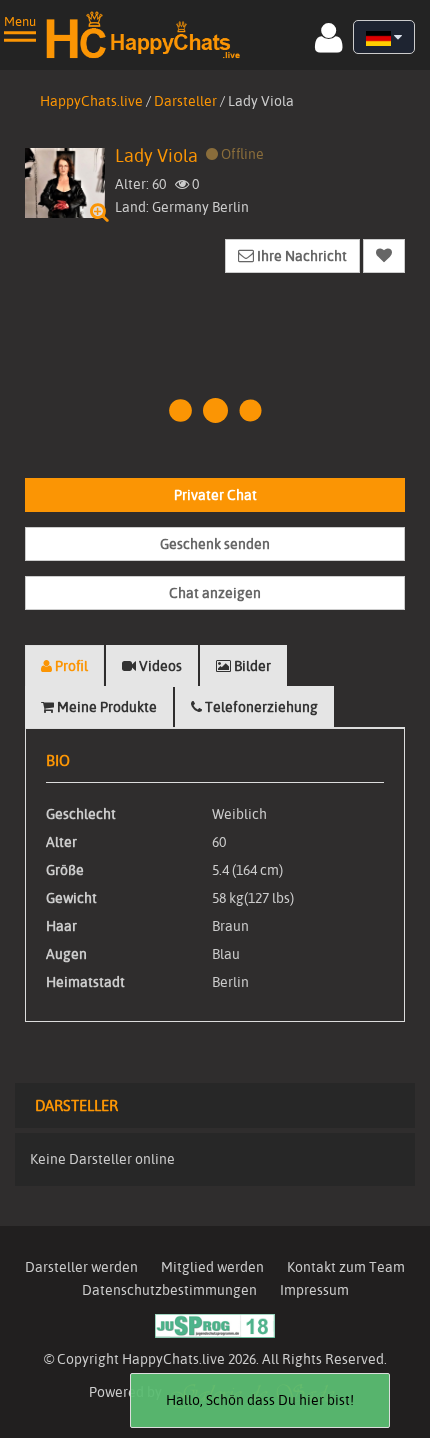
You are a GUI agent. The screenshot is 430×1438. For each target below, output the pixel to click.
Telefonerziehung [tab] (260, 707)
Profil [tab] (70, 666)
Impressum (314, 1290)
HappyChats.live (91, 101)
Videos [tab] (159, 666)
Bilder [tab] (251, 666)
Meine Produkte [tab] (105, 707)
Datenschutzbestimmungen (169, 1290)
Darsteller (185, 101)
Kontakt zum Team (346, 1267)
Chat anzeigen (215, 593)
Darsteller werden (81, 1267)
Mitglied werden (212, 1267)
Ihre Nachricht (300, 256)
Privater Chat (215, 495)
